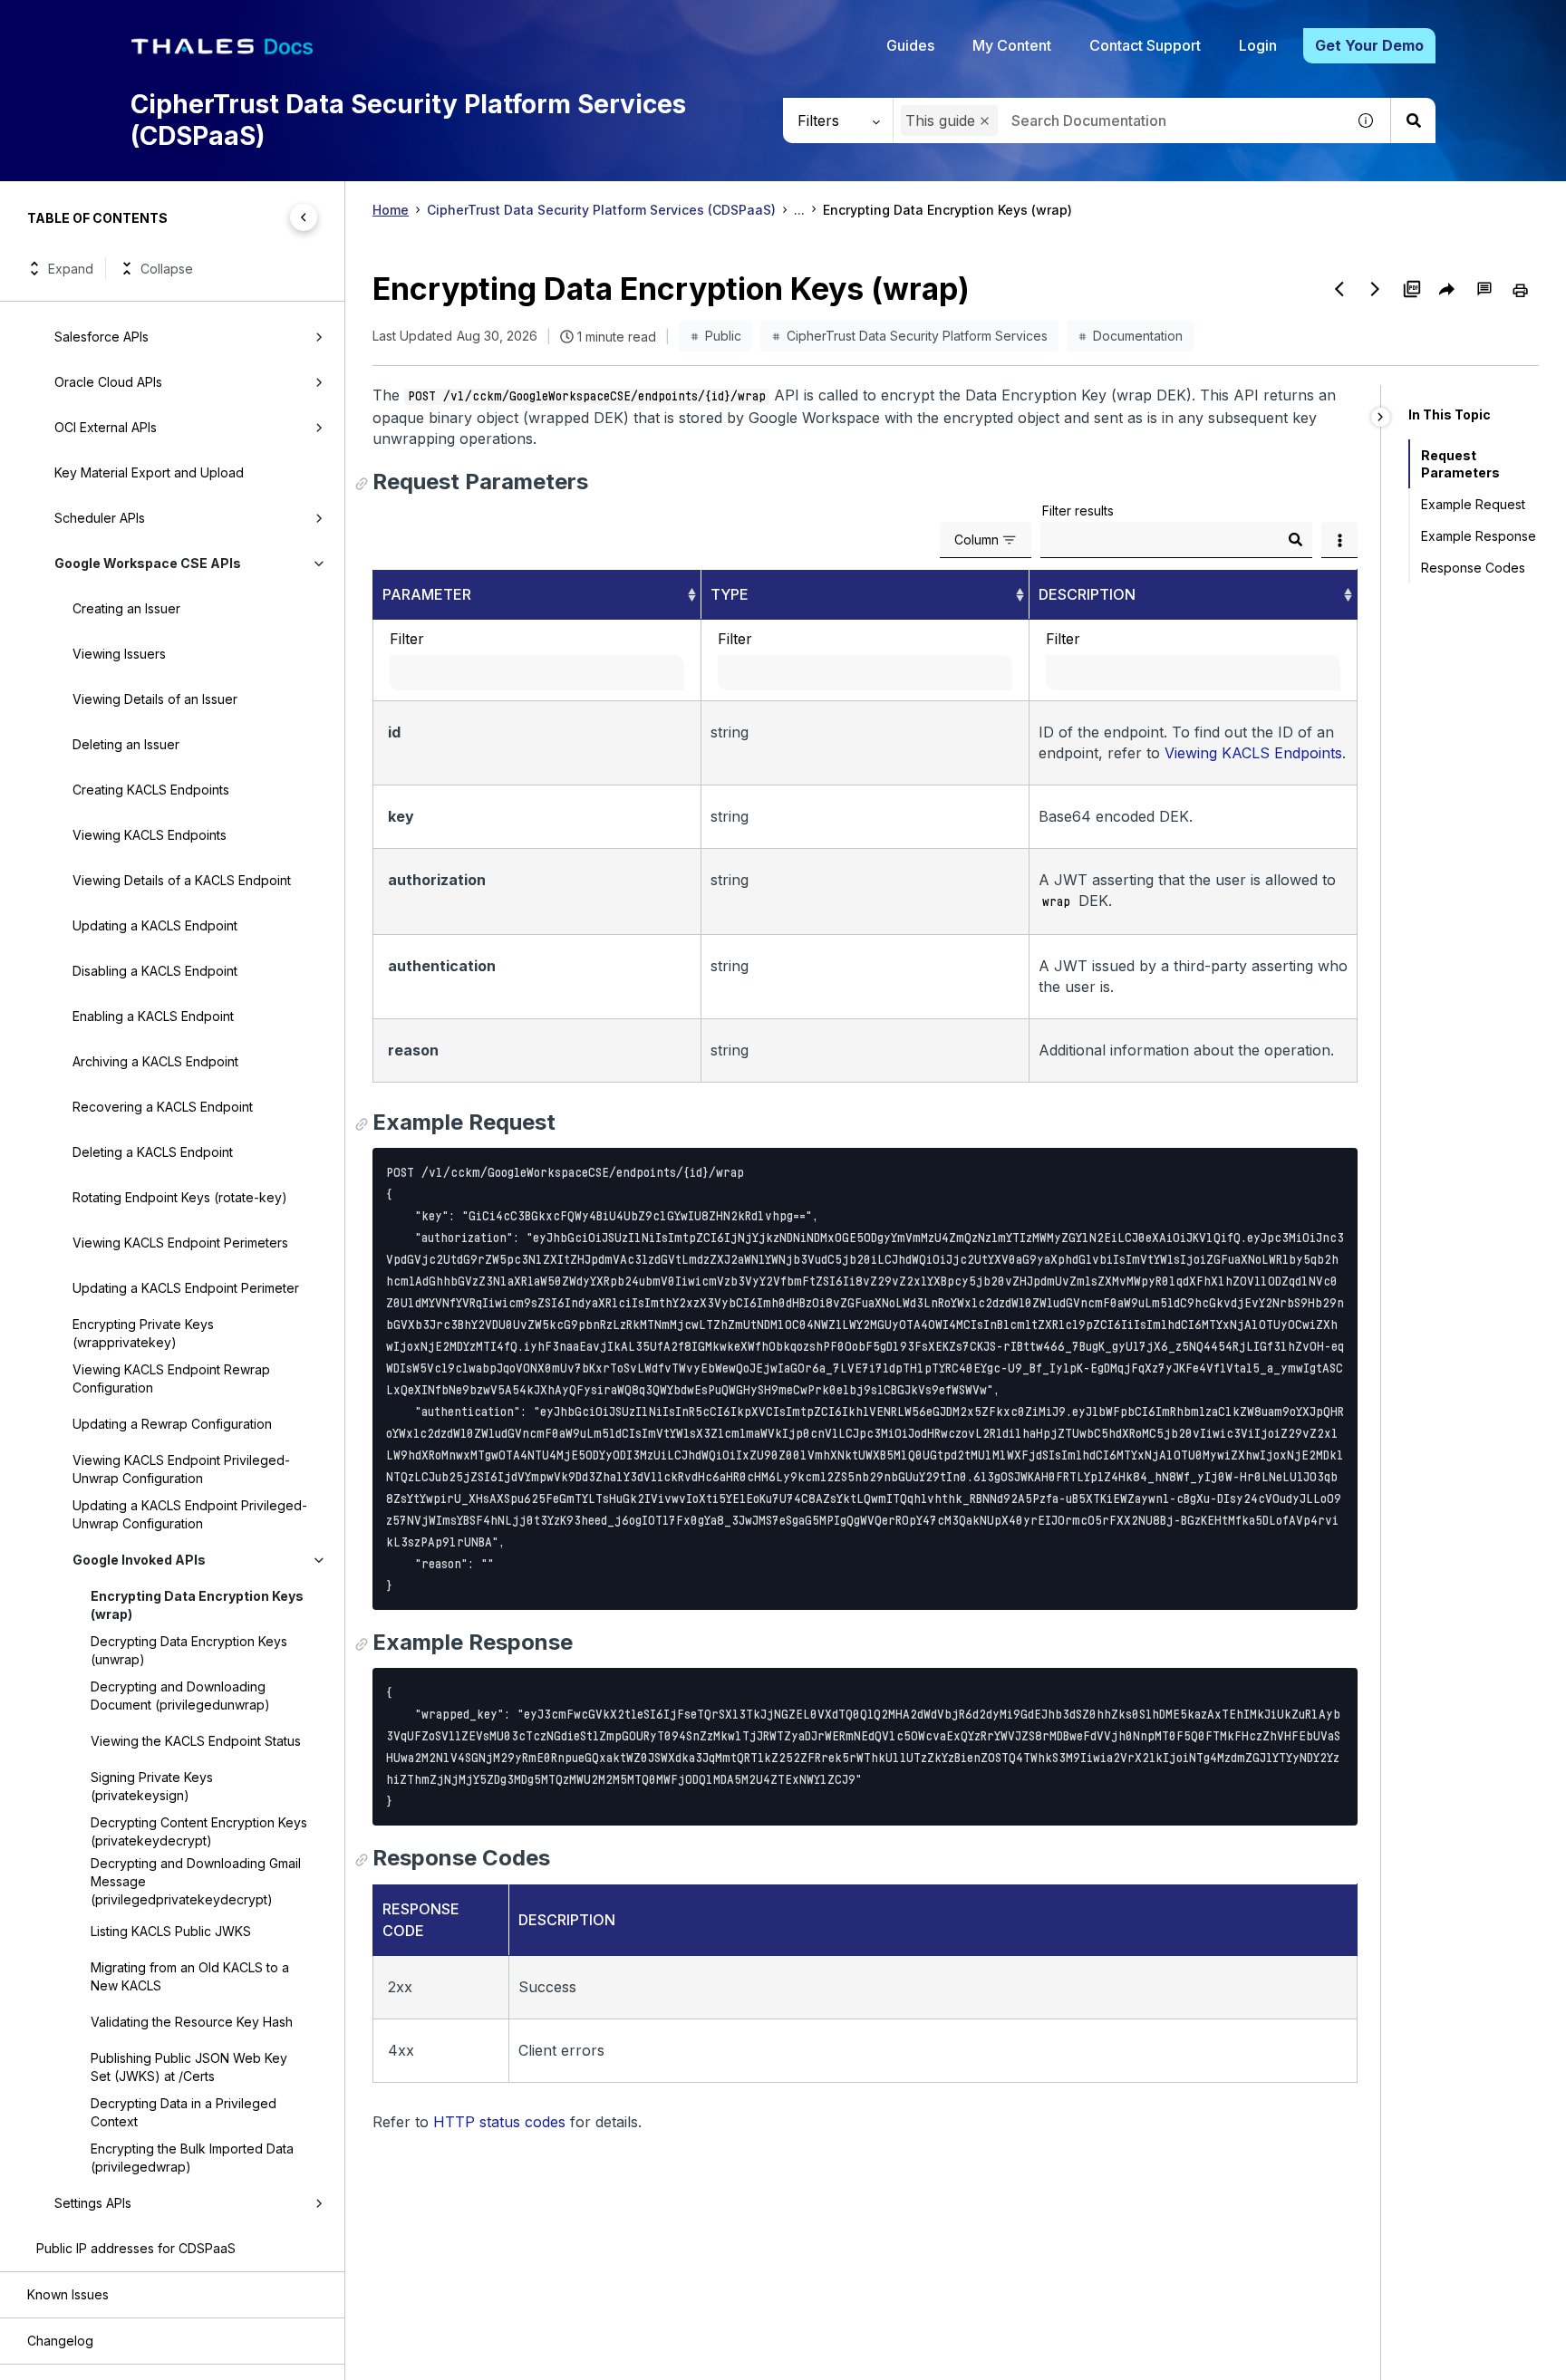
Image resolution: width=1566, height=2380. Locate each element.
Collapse (167, 269)
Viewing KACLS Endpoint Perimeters (180, 1243)
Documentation (1138, 336)
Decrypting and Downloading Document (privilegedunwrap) (180, 1696)
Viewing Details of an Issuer (155, 699)
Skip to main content (81, 21)
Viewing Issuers (119, 654)
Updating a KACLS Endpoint (155, 925)
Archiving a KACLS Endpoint (155, 1061)
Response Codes (1473, 568)
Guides (910, 45)
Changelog (60, 2341)
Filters (818, 120)
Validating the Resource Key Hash (192, 2022)
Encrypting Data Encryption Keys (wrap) (197, 1605)
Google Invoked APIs (139, 1560)
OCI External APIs (106, 427)
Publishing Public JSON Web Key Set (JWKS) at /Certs (189, 2067)
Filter (407, 639)
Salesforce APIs (101, 337)
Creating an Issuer (126, 608)
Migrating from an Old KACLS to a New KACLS (190, 1976)
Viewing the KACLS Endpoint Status (196, 1741)
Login (1258, 45)
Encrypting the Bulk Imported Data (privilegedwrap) (192, 2158)
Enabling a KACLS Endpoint (153, 1016)
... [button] (799, 210)
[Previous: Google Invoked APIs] (1339, 289)
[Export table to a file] (1339, 540)
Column (976, 540)
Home (391, 210)
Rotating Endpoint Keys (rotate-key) (180, 1197)
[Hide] (1381, 417)
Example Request (1473, 504)
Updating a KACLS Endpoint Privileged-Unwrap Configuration (190, 1514)
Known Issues (68, 2294)
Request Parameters (1460, 464)
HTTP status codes (499, 2122)
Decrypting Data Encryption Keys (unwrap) (189, 1650)
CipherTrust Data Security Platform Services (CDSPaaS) (601, 210)
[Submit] (1295, 540)
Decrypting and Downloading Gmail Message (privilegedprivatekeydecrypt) (196, 1881)
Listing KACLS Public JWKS (171, 1931)
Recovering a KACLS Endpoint (163, 1107)
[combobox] (1119, 120)
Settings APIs (93, 2203)
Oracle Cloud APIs (108, 382)
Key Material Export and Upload (149, 472)
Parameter (427, 594)
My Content (1012, 45)
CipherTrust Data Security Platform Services (917, 336)
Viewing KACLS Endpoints (150, 835)
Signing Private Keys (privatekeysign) (152, 1786)
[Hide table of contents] (304, 217)
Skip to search (222, 21)
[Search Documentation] (1413, 120)
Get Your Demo (1369, 45)
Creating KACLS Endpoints (151, 790)
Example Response (1479, 536)
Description (1087, 594)
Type (730, 594)
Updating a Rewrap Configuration (172, 1424)
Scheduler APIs (100, 518)
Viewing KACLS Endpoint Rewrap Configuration (171, 1378)
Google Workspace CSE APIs (148, 563)
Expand (71, 269)
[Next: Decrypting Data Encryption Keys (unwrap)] (1376, 289)
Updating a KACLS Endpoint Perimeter (186, 1288)
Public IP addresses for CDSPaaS (136, 2248)
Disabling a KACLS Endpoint (155, 971)
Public (723, 336)
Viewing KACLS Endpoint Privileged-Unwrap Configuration (181, 1469)
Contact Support (1145, 45)
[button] (985, 121)
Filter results (1078, 511)
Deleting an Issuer (126, 744)
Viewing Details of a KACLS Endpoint (182, 880)
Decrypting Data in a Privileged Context (184, 2112)
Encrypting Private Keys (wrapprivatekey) (143, 1333)
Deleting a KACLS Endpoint (153, 1152)
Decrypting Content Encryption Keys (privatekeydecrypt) (199, 1831)
